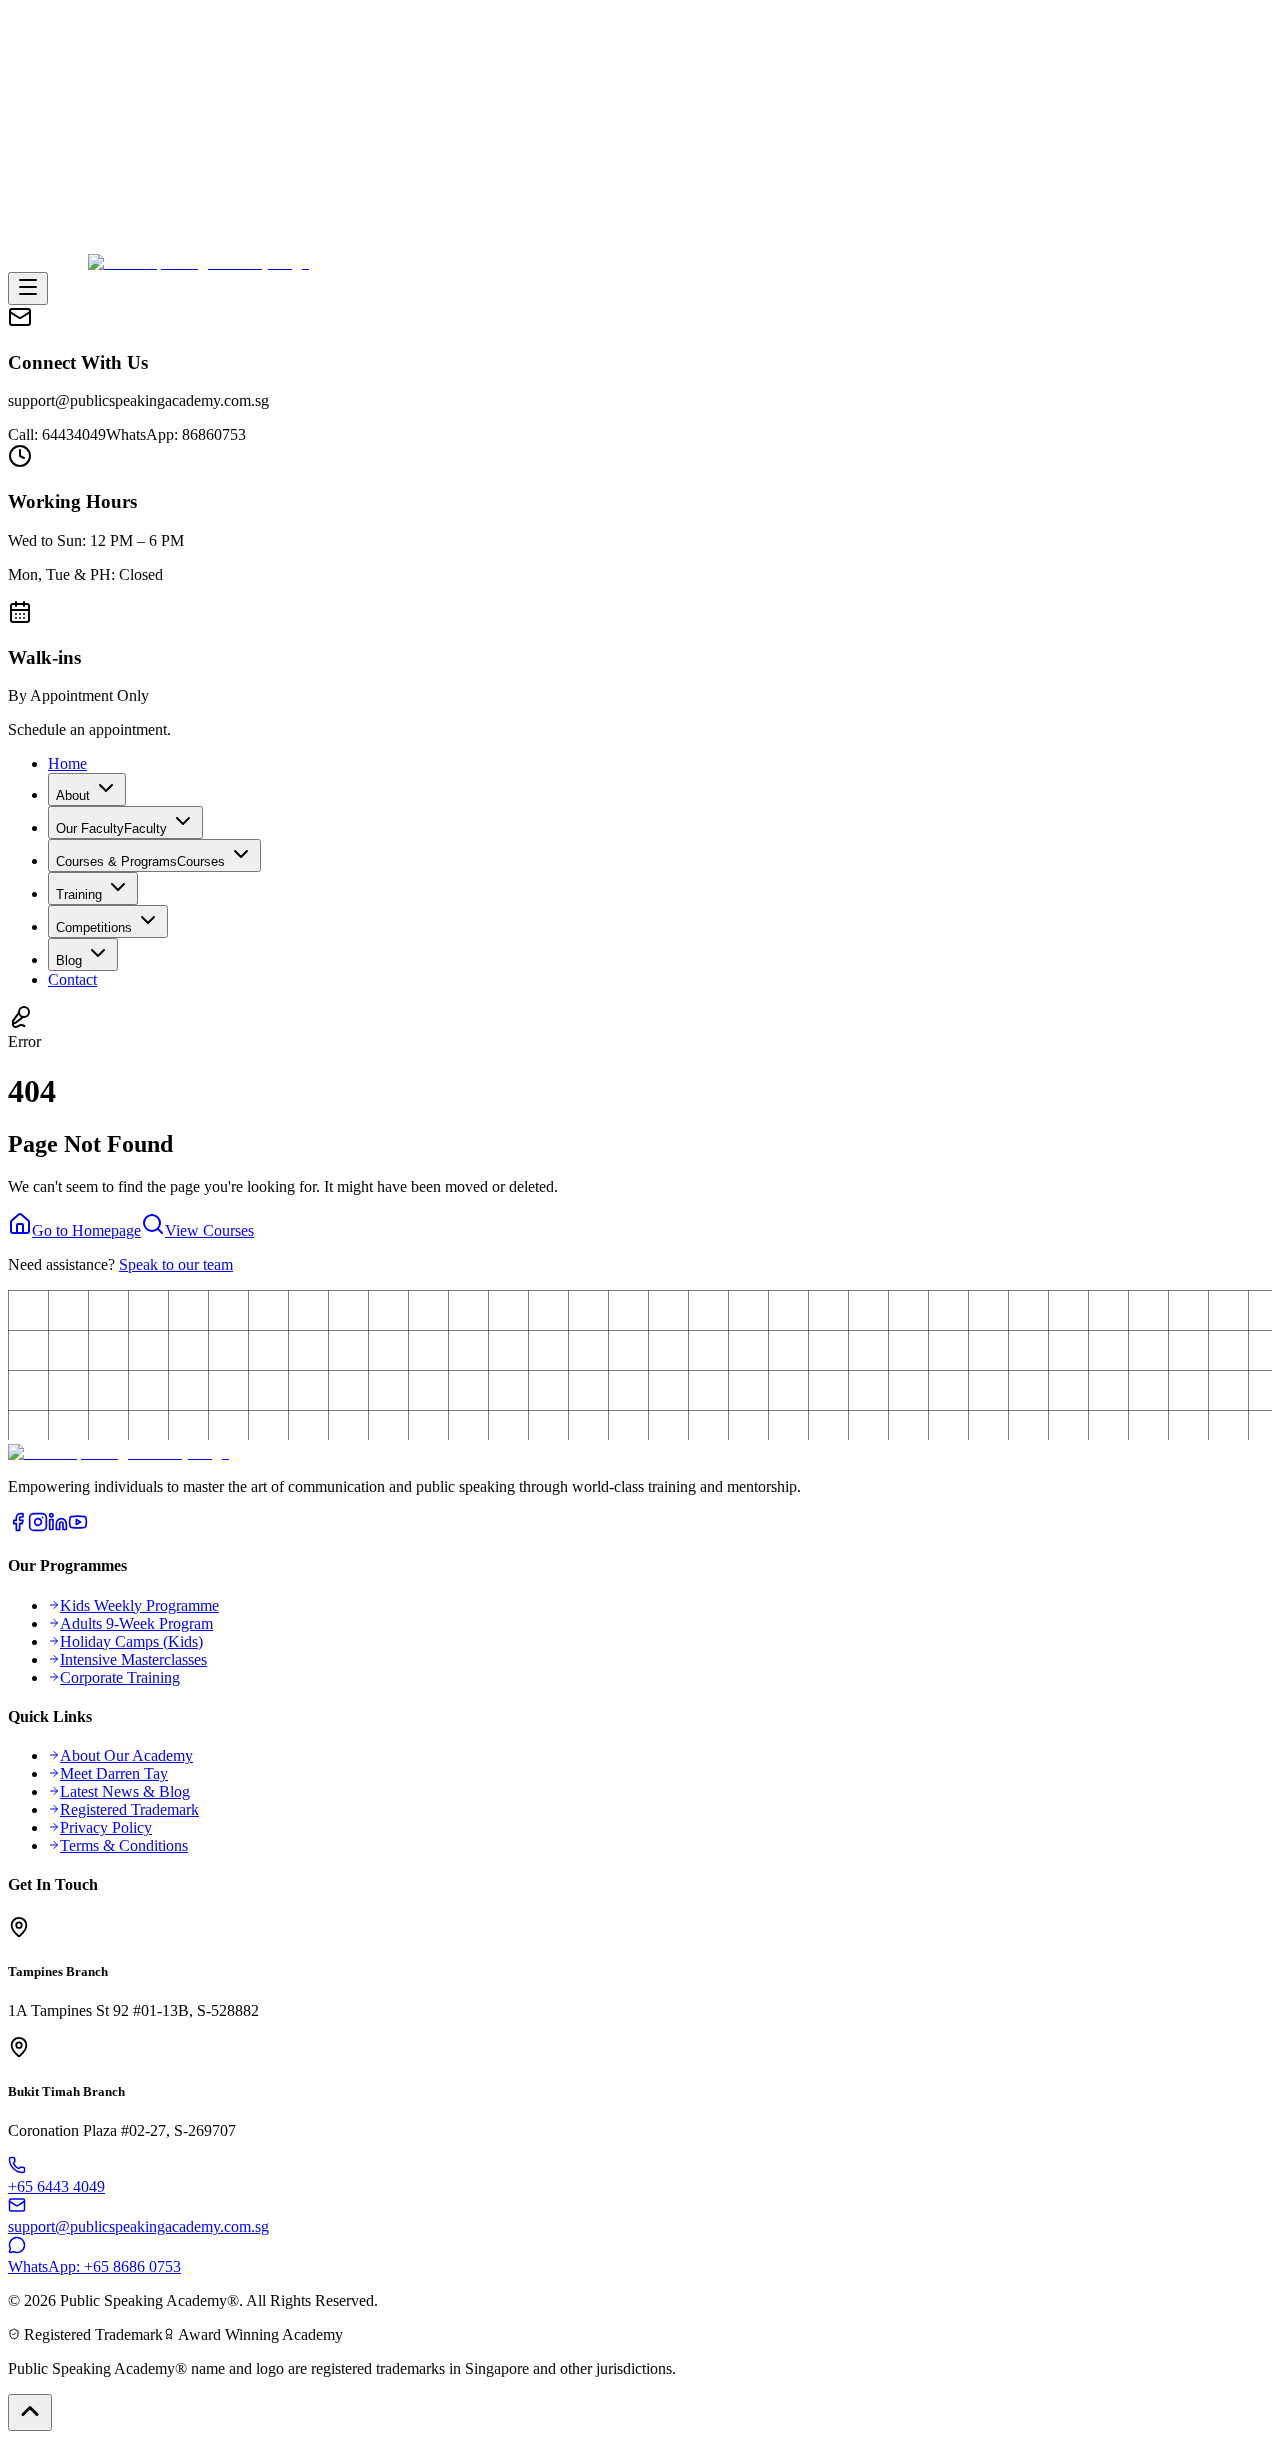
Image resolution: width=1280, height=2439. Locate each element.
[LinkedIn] (58, 1526)
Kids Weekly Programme (139, 1605)
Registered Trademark (129, 1809)
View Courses (209, 1230)
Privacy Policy (106, 1827)
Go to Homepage (86, 1230)
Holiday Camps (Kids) (131, 1641)
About (73, 795)
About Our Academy (126, 1755)
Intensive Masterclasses (133, 1659)
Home (67, 763)
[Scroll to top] (30, 2412)
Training (79, 894)
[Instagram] (38, 1526)
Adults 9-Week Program (136, 1623)
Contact (72, 979)
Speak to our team (176, 1264)
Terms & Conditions (124, 1845)
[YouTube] (78, 1526)
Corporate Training (120, 1677)
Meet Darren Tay (114, 1773)
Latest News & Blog (125, 1791)
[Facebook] (18, 1526)
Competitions (94, 927)
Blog (69, 960)
